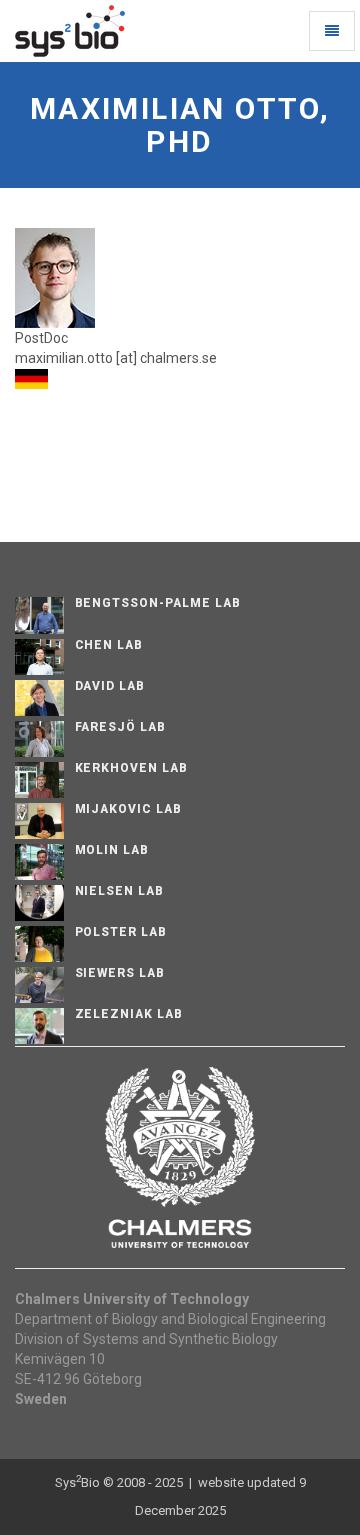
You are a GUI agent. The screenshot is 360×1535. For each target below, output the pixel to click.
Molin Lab (112, 850)
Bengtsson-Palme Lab (158, 603)
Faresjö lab (121, 727)
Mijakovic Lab (128, 809)
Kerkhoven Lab (131, 768)
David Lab (110, 686)
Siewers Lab (120, 973)
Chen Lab (109, 645)
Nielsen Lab (120, 891)
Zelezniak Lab (129, 1014)
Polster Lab (121, 932)
